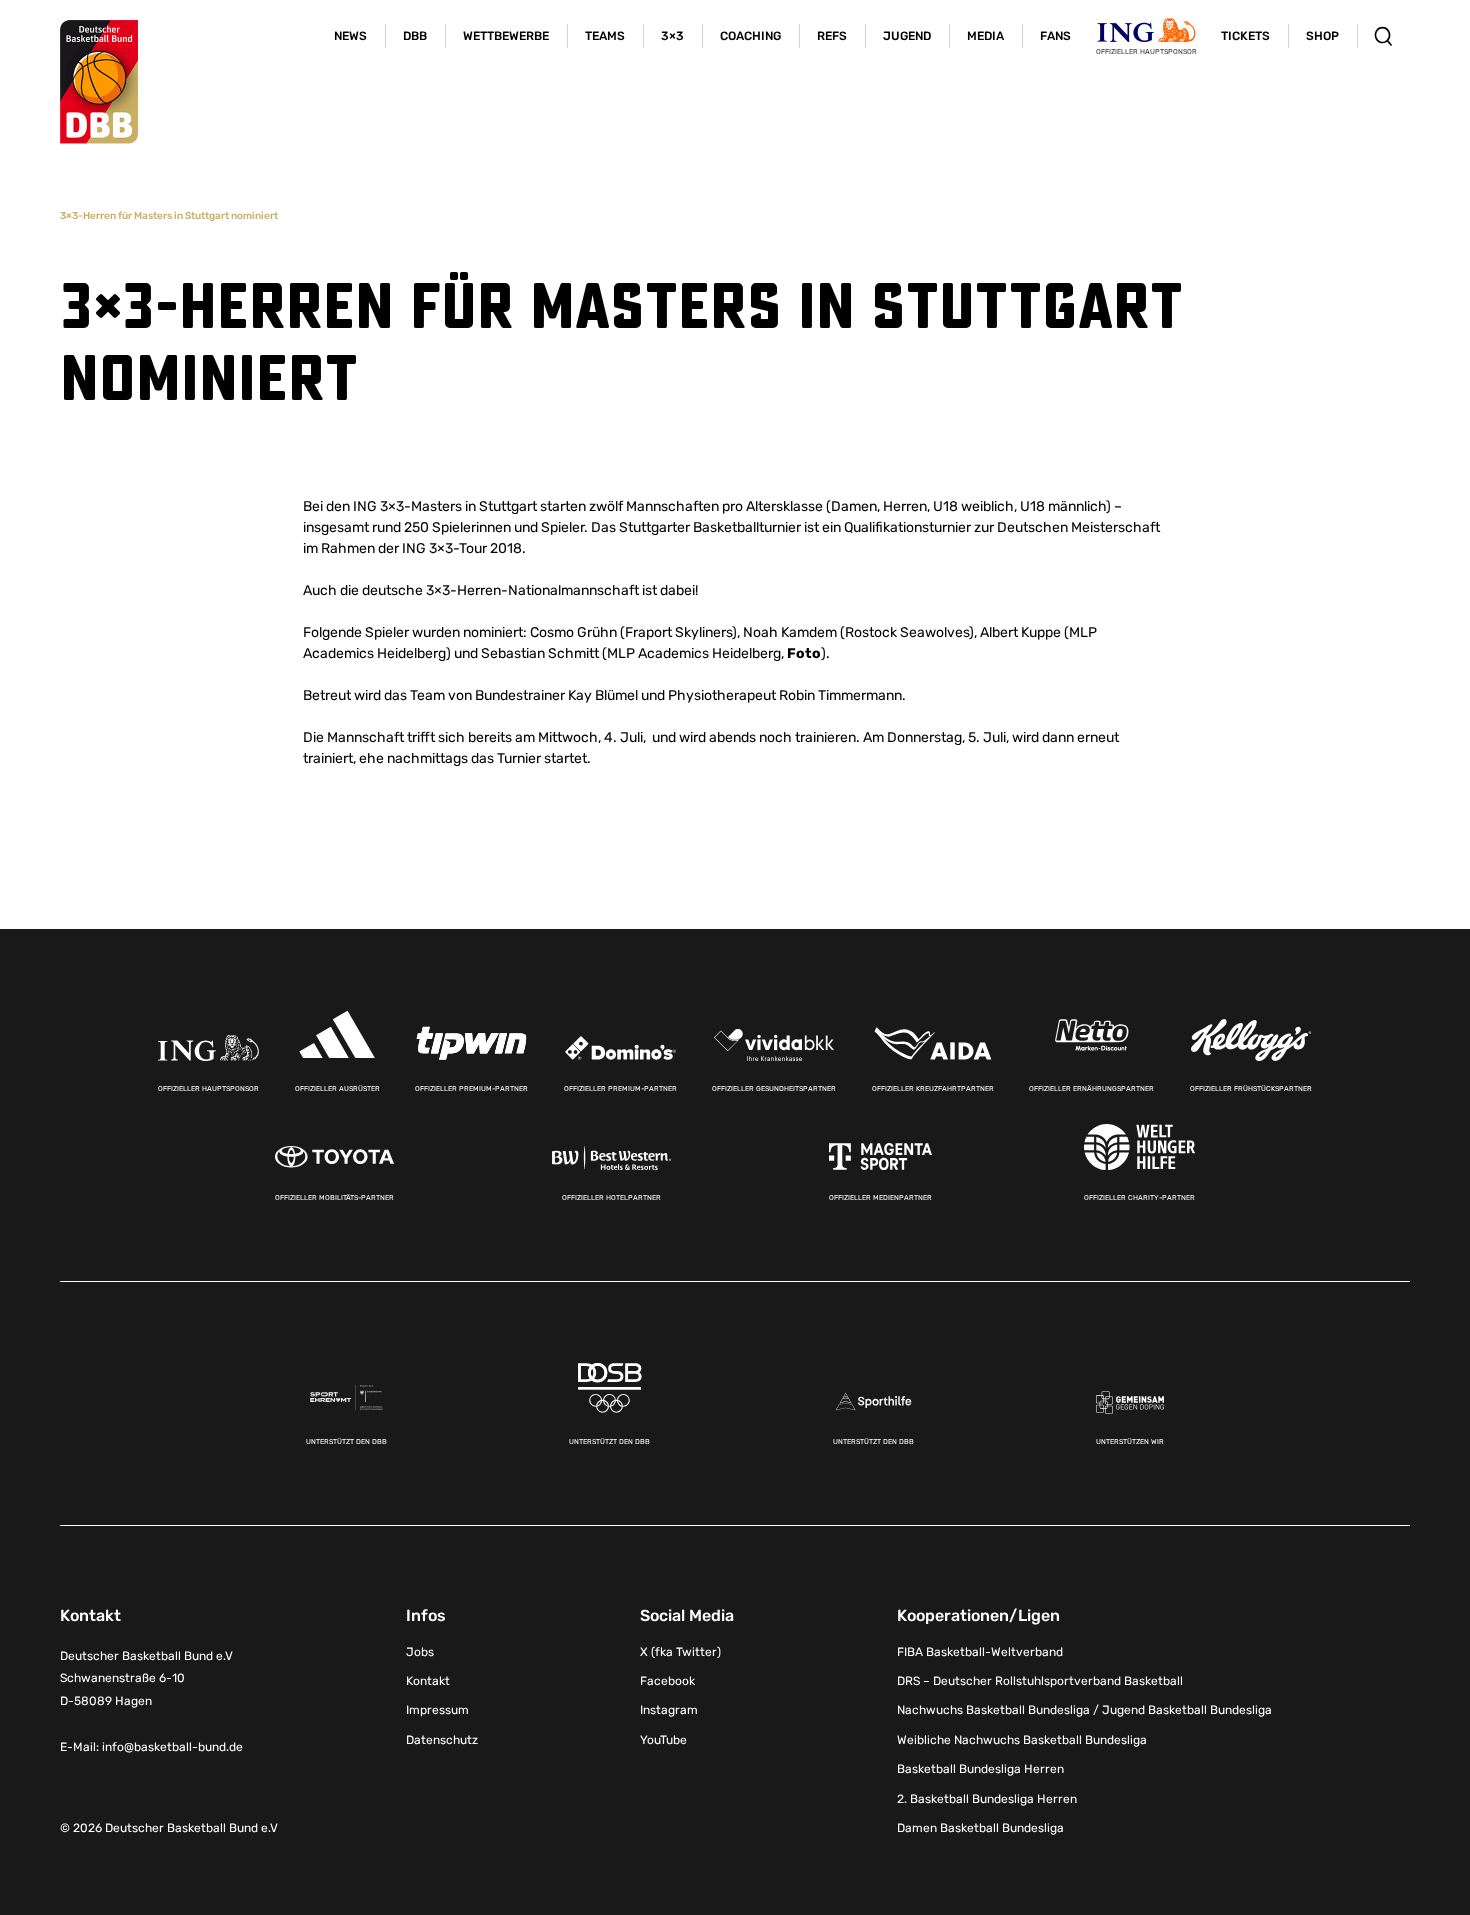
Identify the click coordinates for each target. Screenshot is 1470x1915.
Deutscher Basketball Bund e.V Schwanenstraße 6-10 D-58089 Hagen (146, 1679)
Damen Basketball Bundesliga (980, 1828)
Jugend (907, 36)
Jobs (420, 1652)
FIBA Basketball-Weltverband (980, 1652)
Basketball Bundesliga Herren (980, 1769)
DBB (415, 36)
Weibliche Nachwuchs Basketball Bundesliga (1022, 1740)
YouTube (663, 1740)
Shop (1322, 36)
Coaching (750, 36)
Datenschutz (442, 1740)
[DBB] (99, 82)
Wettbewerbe (506, 36)
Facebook (667, 1681)
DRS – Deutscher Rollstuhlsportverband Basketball (1040, 1681)
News (350, 36)
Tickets (1245, 36)
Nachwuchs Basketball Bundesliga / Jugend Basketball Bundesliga (1084, 1710)
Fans (1055, 36)
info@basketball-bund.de (172, 1747)
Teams (605, 36)
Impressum (437, 1710)
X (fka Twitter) (680, 1652)
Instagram (669, 1710)
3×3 (672, 36)
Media (985, 36)
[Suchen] (1383, 36)
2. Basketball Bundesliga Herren (987, 1799)
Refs (832, 36)
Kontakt (428, 1681)
